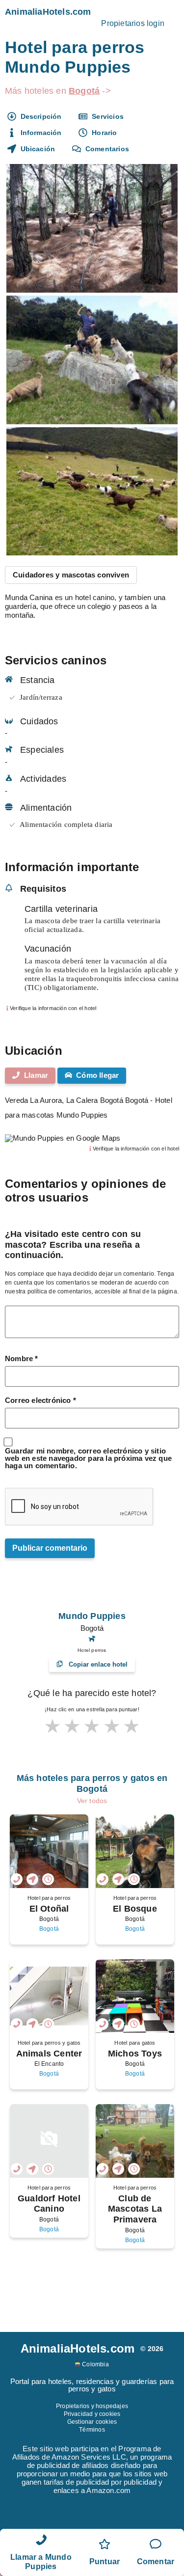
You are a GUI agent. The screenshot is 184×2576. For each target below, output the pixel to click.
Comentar (156, 2562)
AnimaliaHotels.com (48, 12)
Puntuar (105, 2562)
